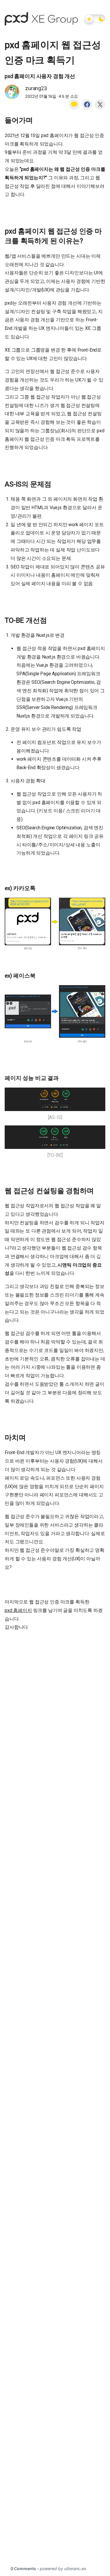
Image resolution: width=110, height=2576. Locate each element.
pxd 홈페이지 (18, 1610)
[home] (41, 19)
